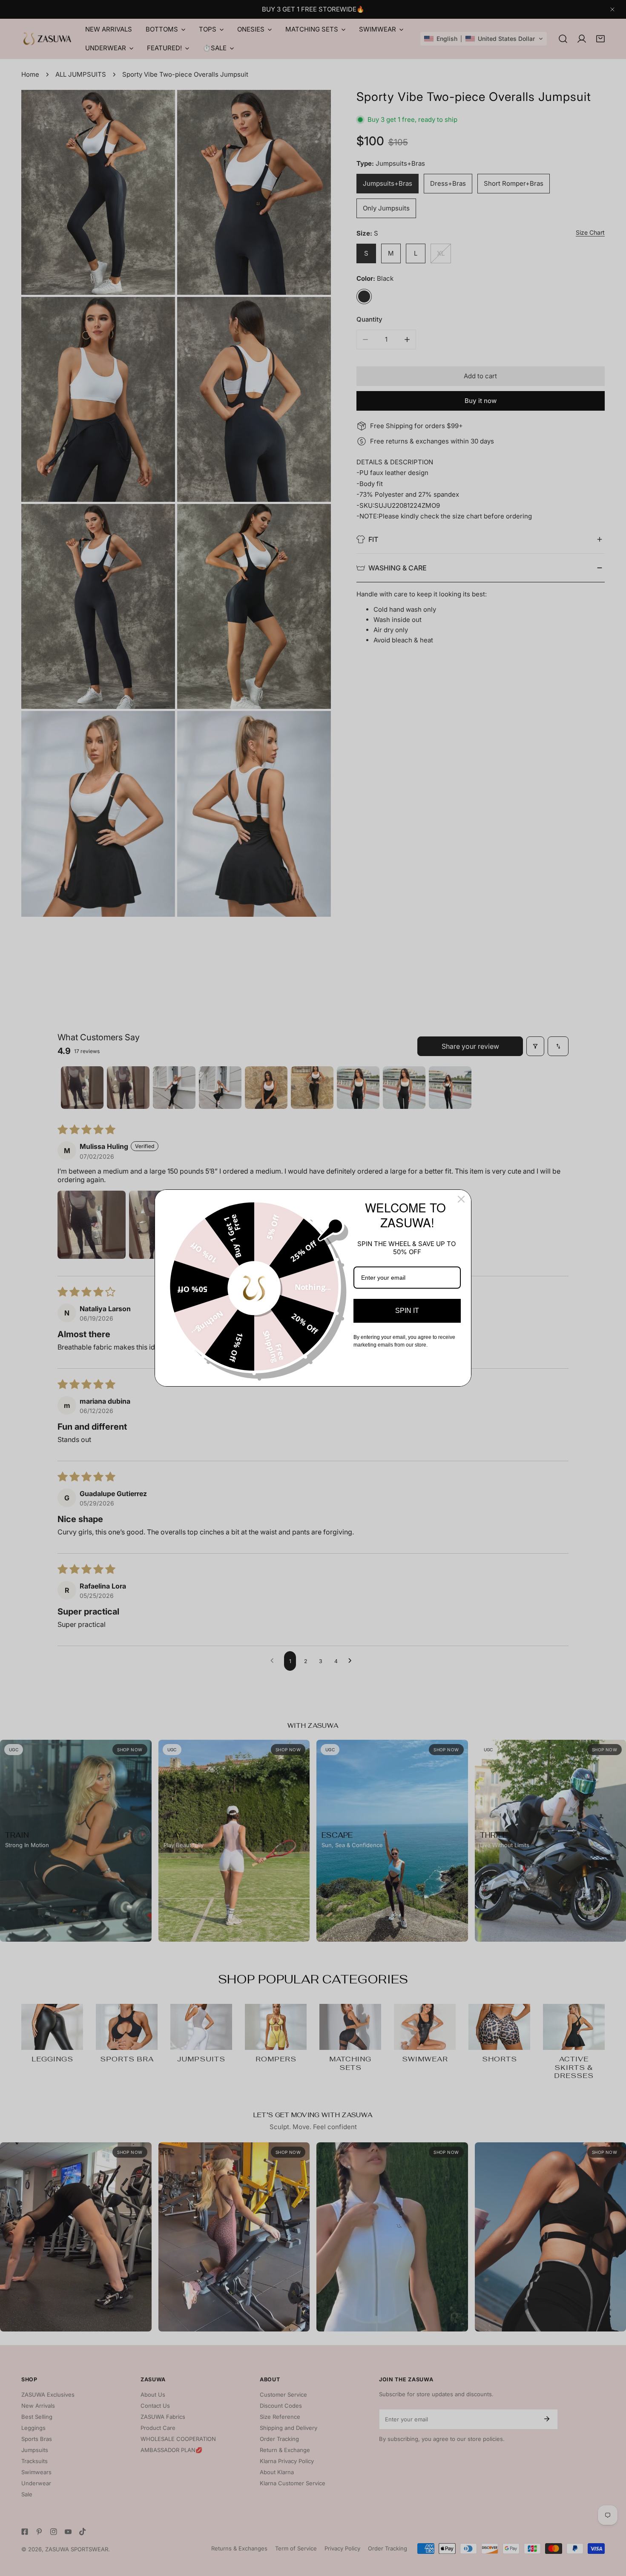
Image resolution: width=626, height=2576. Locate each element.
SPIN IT (407, 1311)
